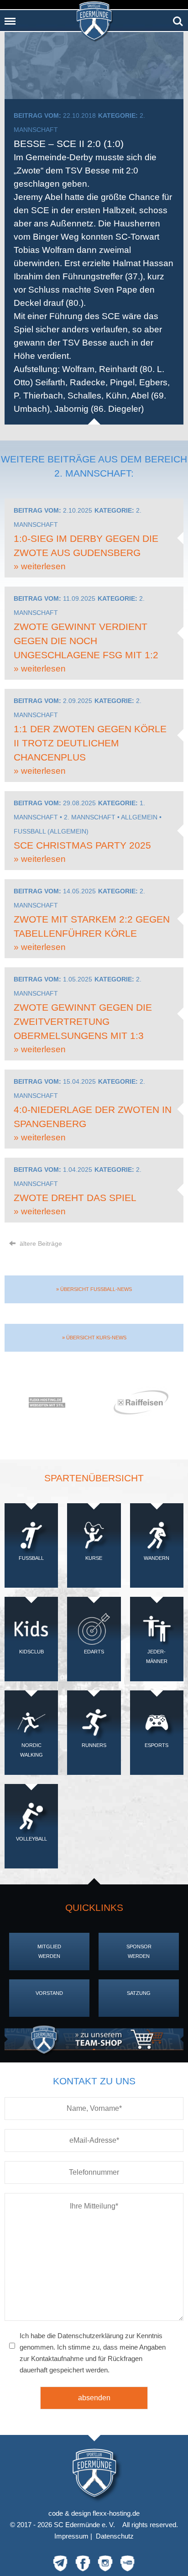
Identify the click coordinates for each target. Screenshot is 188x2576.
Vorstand (49, 1993)
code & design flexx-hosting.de (94, 2513)
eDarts (94, 1652)
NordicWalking (31, 1750)
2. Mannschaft (90, 817)
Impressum (71, 2536)
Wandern (157, 1558)
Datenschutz (115, 2536)
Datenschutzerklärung (90, 2336)
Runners (94, 1745)
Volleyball (31, 1839)
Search (178, 18)
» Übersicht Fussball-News (94, 1289)
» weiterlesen (40, 566)
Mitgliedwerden (49, 1951)
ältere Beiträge (40, 1243)
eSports (157, 1745)
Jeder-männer (157, 1656)
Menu (10, 18)
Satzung (139, 1993)
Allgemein (139, 817)
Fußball (31, 1558)
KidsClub (31, 1652)
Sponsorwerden (139, 1951)
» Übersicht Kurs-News (94, 1338)
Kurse (94, 1558)
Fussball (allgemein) (51, 831)
